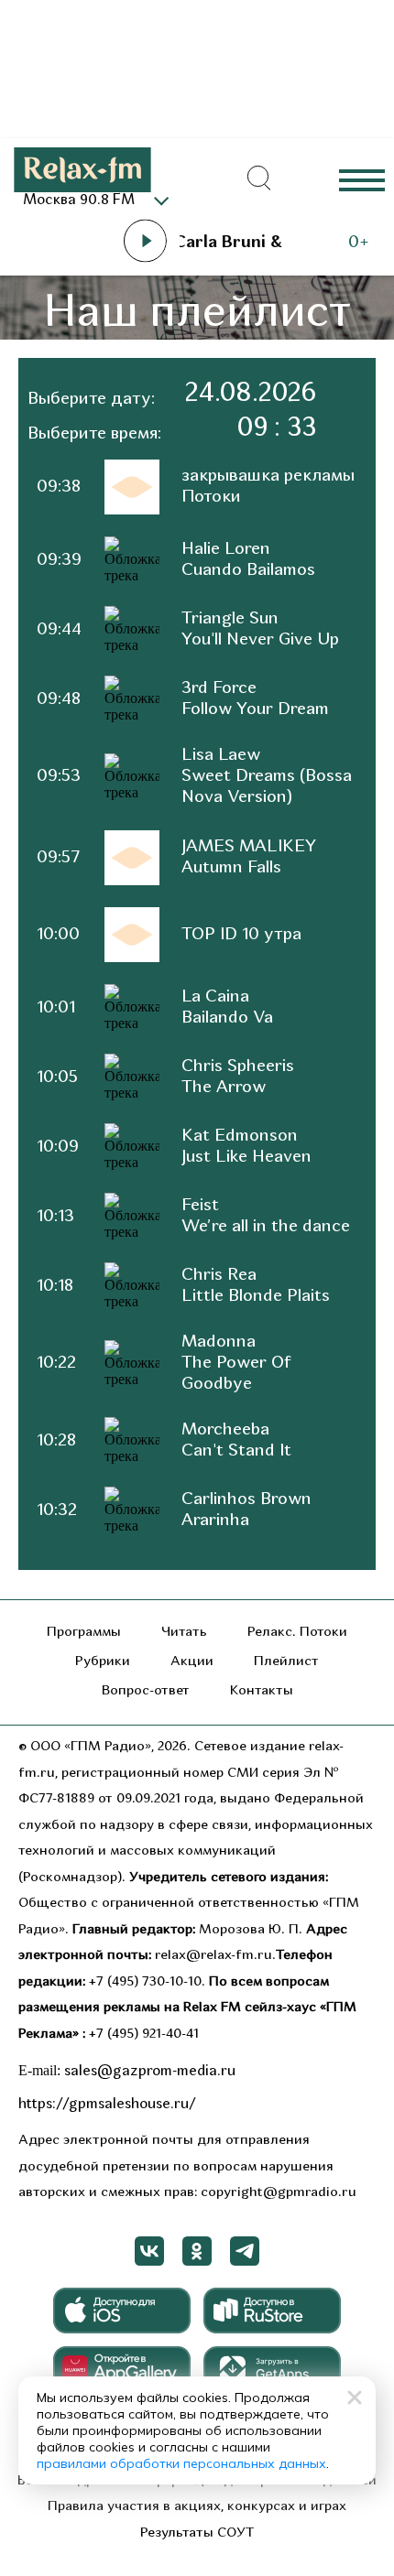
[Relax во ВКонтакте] (149, 2251)
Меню (362, 179)
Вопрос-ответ (146, 1691)
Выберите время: (94, 434)
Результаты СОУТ (197, 2533)
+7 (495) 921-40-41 (144, 2035)
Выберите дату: (91, 400)
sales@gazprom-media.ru (150, 2072)
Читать (184, 1633)
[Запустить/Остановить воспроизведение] (145, 241)
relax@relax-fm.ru (213, 1956)
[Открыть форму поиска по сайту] (259, 179)
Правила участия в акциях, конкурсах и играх (197, 2507)
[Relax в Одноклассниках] (197, 2251)
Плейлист (286, 1662)
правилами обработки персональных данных (181, 2463)
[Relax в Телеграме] (245, 2251)
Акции (192, 1662)
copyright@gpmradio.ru (279, 2193)
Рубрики (103, 1662)
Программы (84, 1633)
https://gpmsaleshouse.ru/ (107, 2105)
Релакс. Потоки (297, 1633)
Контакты (262, 1691)
